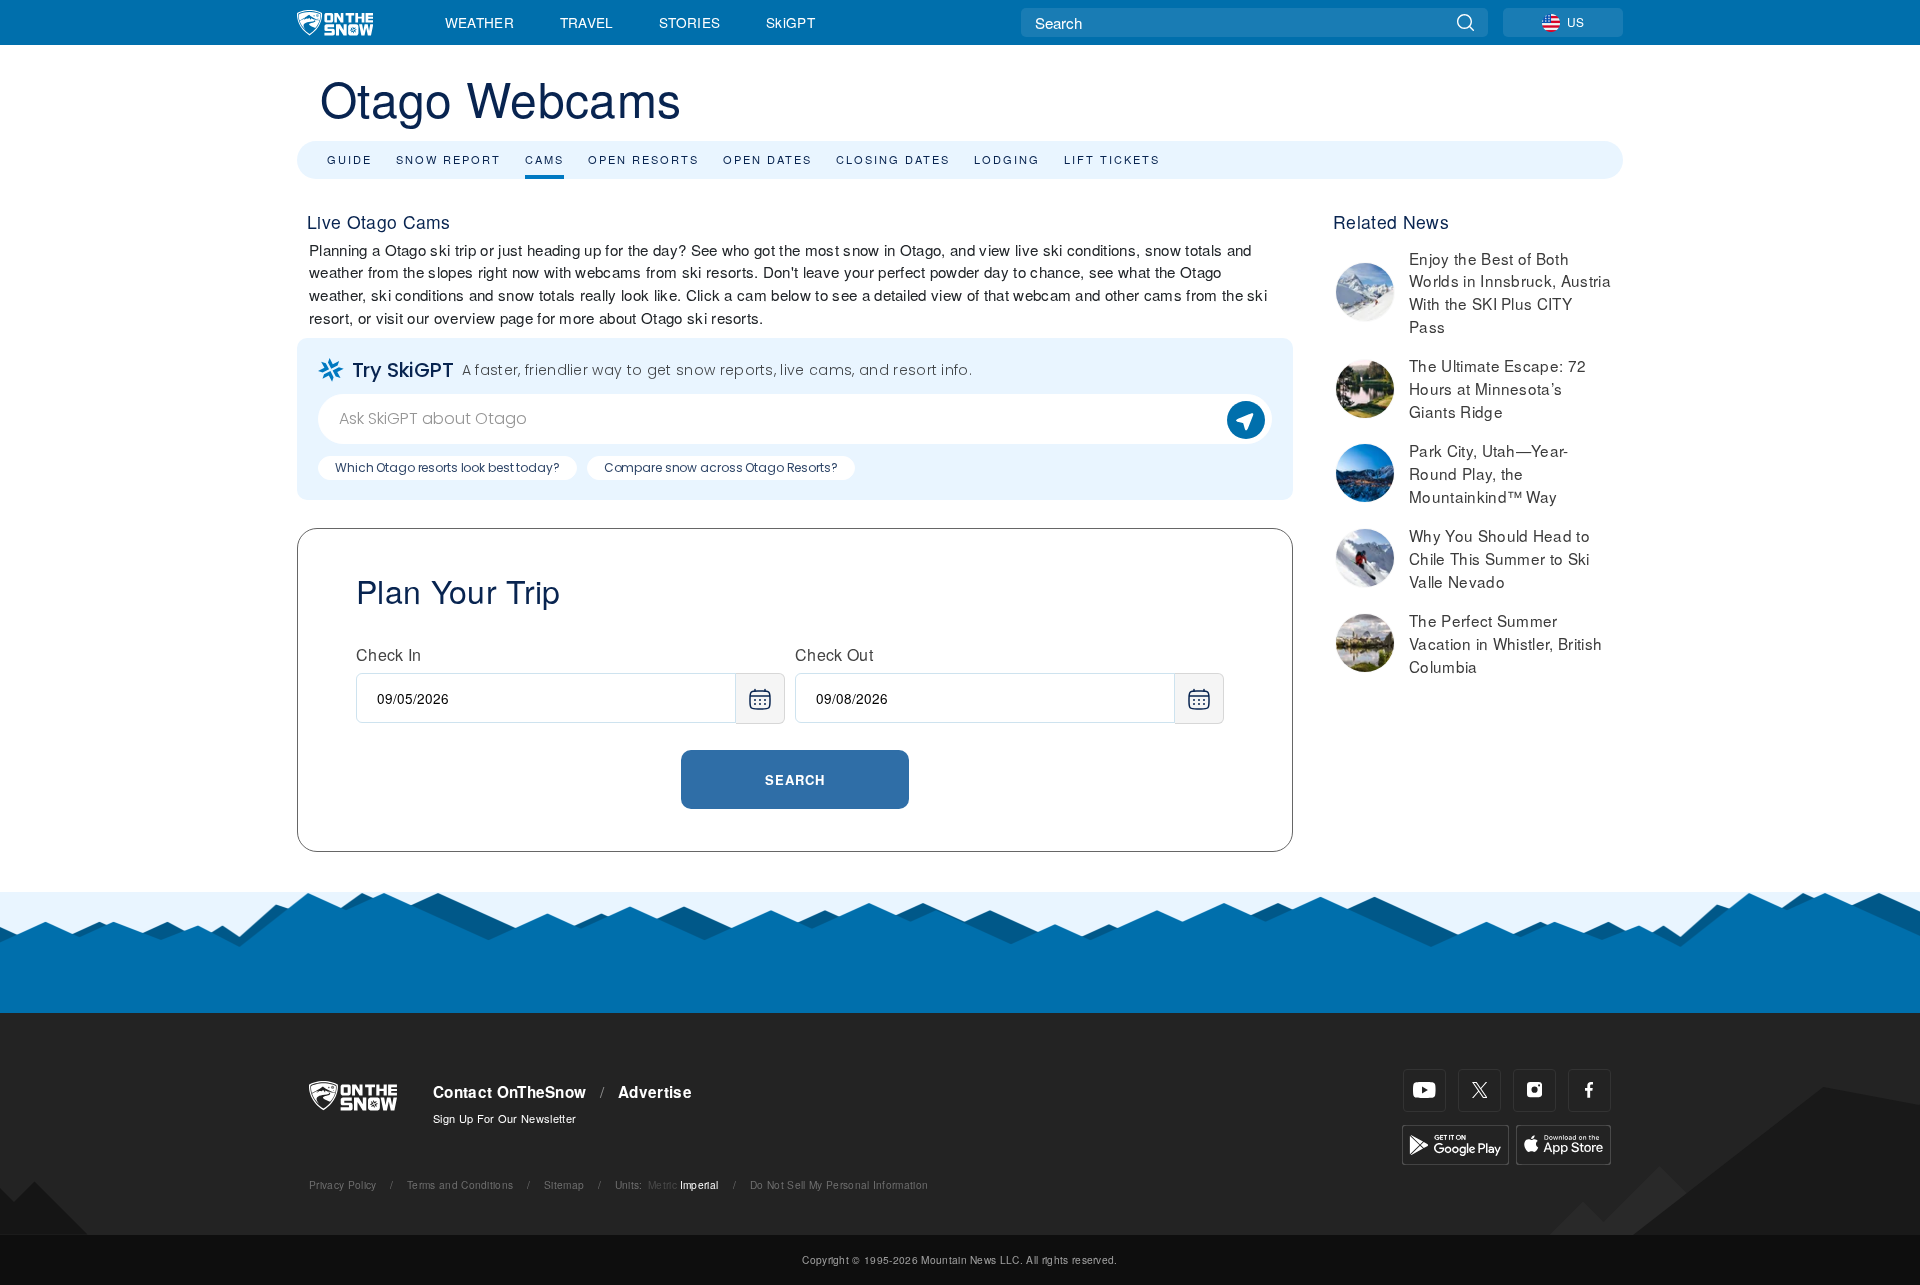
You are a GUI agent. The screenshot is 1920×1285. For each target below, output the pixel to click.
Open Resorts (643, 159)
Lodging (1007, 159)
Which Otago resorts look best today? (447, 467)
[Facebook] (1589, 1090)
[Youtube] (1424, 1090)
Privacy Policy (342, 1184)
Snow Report (448, 159)
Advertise (655, 1092)
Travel (587, 22)
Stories (689, 22)
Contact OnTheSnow (509, 1092)
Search (795, 779)
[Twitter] (1479, 1090)
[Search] (1465, 22)
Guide (349, 159)
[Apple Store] (1563, 1142)
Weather (479, 22)
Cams (544, 159)
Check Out (834, 654)
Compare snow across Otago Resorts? (721, 467)
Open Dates (767, 159)
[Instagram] (1534, 1090)
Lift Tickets (1112, 159)
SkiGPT (790, 22)
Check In (389, 654)
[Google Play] (1455, 1142)
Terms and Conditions (460, 1184)
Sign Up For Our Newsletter (504, 1118)
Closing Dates (893, 159)
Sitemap (564, 1184)
